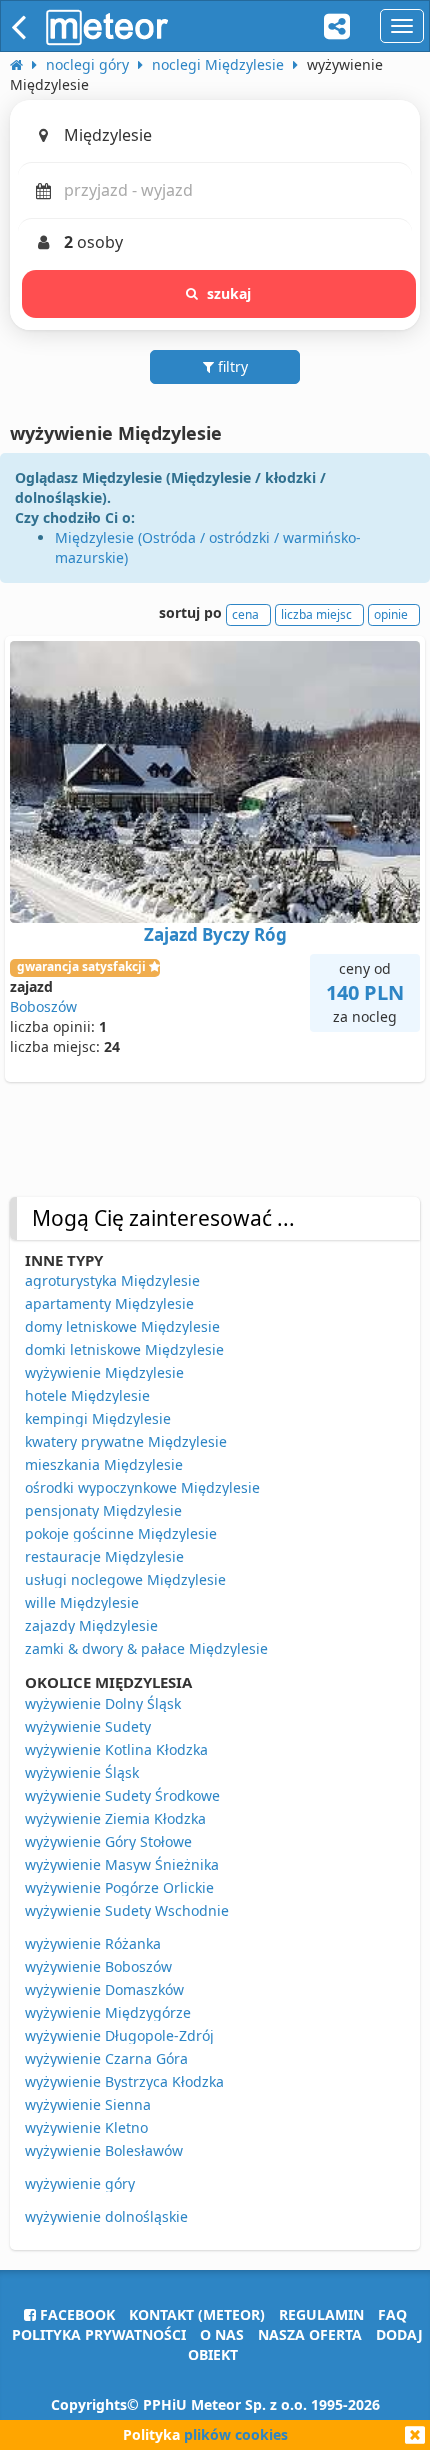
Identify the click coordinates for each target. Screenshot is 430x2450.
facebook (75, 2314)
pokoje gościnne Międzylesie (121, 1533)
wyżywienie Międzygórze (108, 2012)
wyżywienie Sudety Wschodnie (127, 1910)
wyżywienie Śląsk (82, 1772)
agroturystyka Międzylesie (112, 1280)
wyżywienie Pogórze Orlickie (119, 1887)
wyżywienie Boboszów (98, 1966)
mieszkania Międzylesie (104, 1464)
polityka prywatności (99, 2334)
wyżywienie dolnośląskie (106, 2216)
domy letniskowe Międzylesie (122, 1326)
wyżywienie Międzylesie (104, 1372)
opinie (391, 614)
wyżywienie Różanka (93, 1943)
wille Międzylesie (82, 1602)
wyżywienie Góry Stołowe (108, 1841)
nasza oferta (310, 2334)
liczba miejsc (316, 614)
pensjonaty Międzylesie (103, 1510)
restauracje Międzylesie (104, 1556)
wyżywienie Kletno (86, 2127)
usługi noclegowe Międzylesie (125, 1579)
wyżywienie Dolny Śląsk (103, 1703)
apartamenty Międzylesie (109, 1303)
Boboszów (43, 1006)
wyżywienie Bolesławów (104, 2150)
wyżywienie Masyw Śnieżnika (122, 1864)
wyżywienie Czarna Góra (106, 2058)
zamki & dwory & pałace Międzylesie (146, 1648)
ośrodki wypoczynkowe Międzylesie (142, 1487)
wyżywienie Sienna (88, 2104)
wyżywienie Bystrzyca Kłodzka (124, 2081)
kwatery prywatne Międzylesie (126, 1441)
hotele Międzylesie (87, 1395)
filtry (231, 366)
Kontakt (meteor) (197, 2314)
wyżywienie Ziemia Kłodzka (115, 1818)
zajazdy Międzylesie (91, 1625)
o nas (222, 2334)
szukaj (229, 293)
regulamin (321, 2314)
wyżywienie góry (80, 2183)
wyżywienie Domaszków (104, 1989)
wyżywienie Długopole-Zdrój (119, 2035)
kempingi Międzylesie (98, 1418)
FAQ (392, 2314)
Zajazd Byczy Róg (215, 934)
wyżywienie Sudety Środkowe (122, 1795)
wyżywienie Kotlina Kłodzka (116, 1749)
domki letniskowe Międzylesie (124, 1349)
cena (245, 614)
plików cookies (236, 2434)
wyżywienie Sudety (88, 1726)
